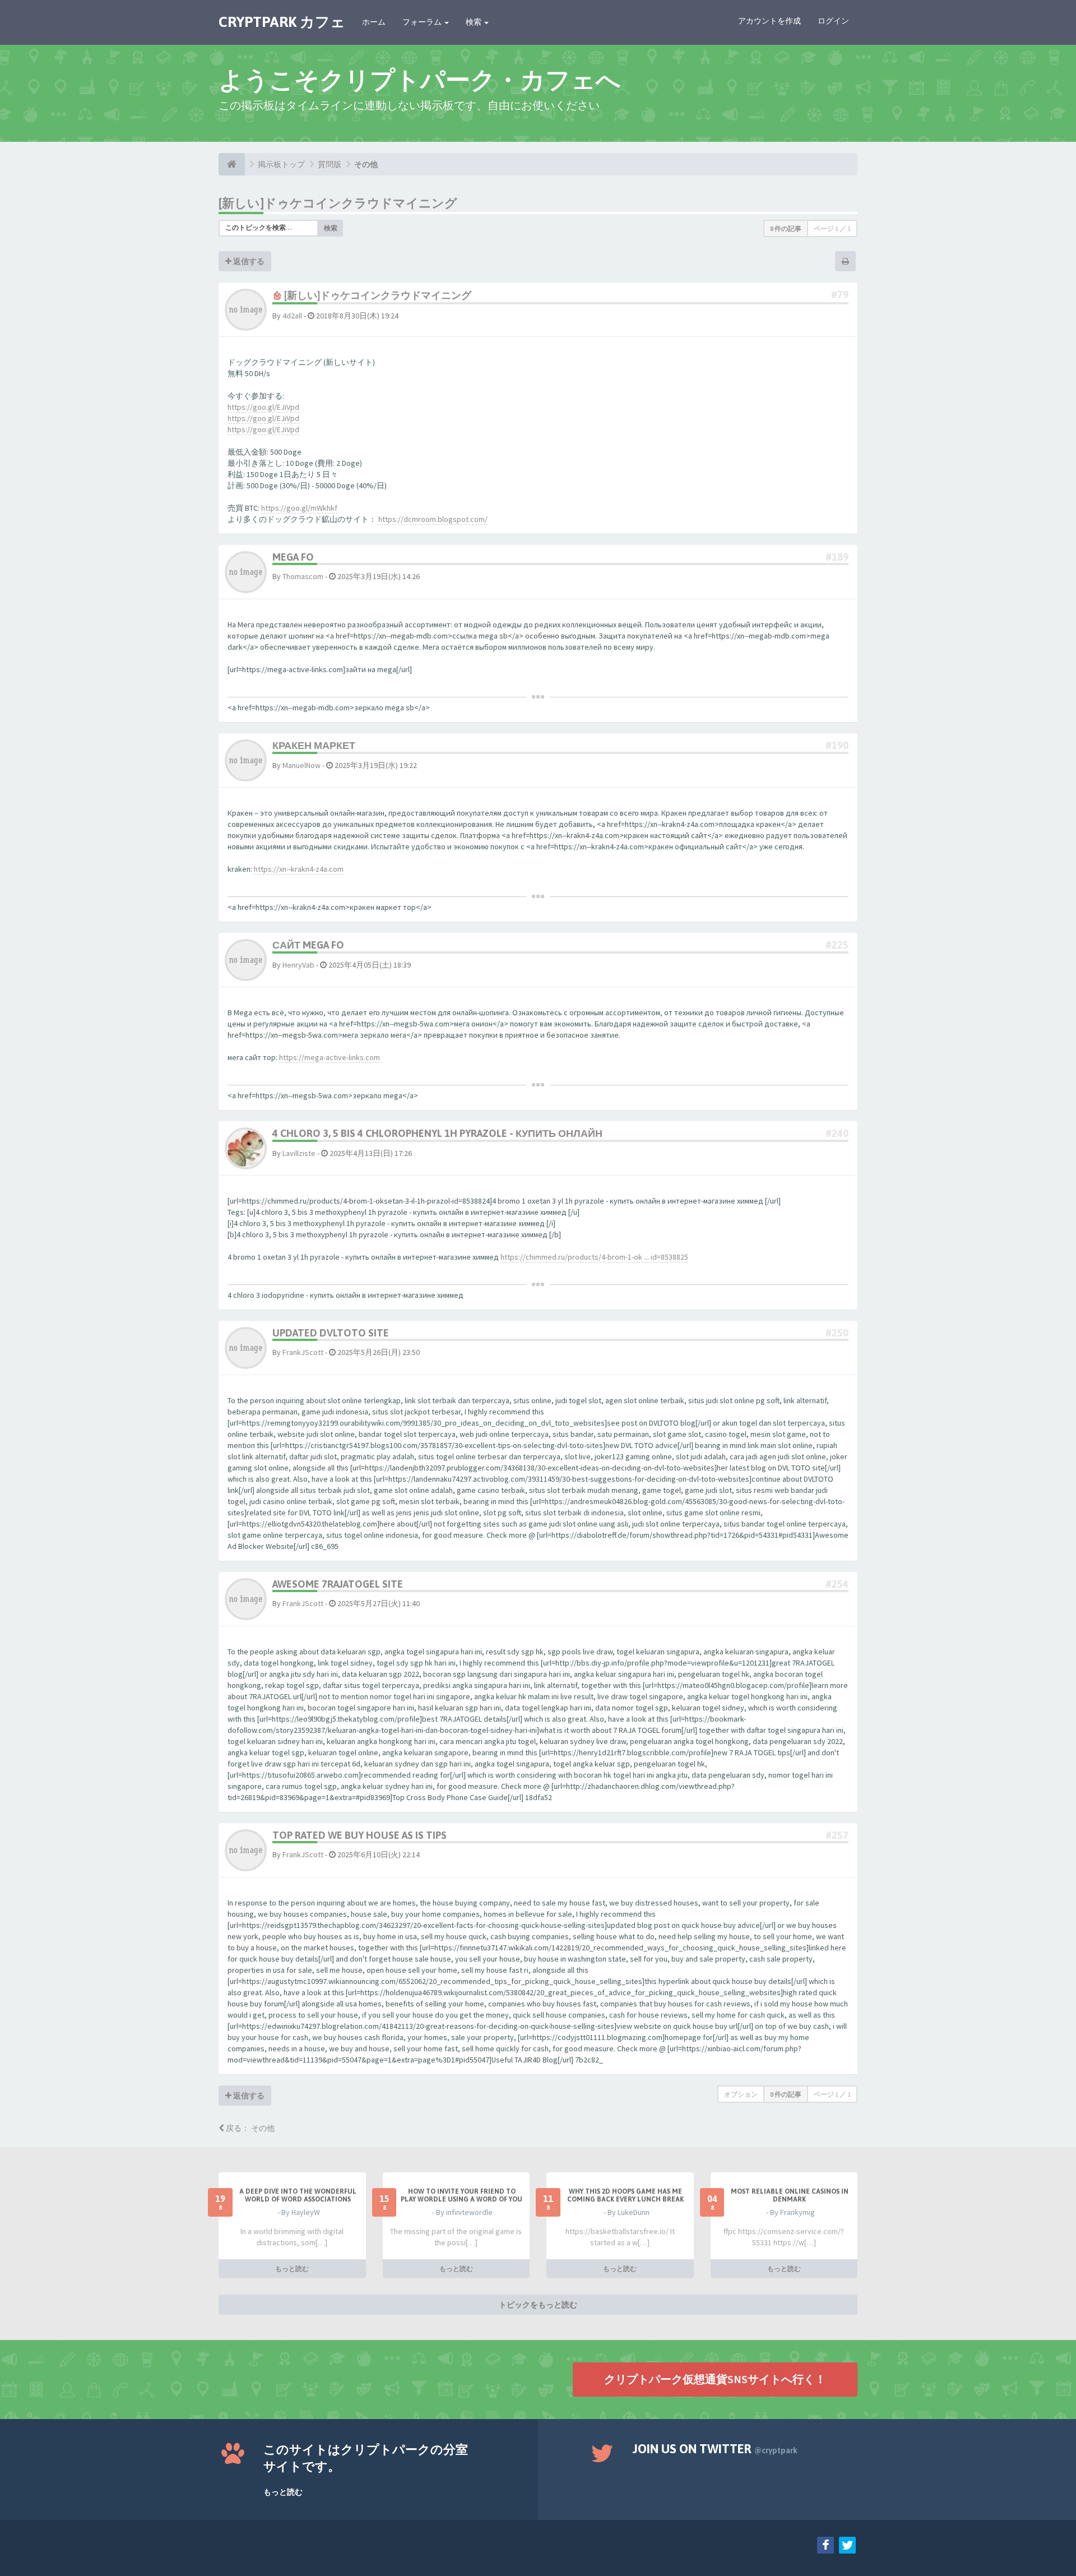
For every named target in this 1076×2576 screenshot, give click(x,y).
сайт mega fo (308, 945)
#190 (837, 745)
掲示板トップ (281, 164)
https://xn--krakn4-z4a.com (299, 869)
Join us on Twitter (715, 2449)
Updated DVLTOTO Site (331, 1333)
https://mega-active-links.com (330, 1057)
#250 (837, 1333)
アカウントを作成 (769, 21)
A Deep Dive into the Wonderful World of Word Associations (298, 2195)
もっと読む (292, 2269)
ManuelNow (302, 765)
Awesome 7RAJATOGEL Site (338, 1584)
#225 (837, 945)
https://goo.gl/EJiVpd (263, 407)
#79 (840, 295)
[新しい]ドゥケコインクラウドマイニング (338, 203)
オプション (741, 2094)
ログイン (833, 21)
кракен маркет (314, 745)
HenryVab (298, 965)
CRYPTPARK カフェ (282, 22)
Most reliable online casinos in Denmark (790, 2195)
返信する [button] (248, 261)
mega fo (293, 557)
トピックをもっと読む (538, 2305)
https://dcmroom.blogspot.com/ (433, 519)
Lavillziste (299, 1153)
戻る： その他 (249, 2128)
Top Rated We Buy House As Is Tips (360, 1835)
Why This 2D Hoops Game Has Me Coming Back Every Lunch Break (625, 2195)
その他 (366, 164)
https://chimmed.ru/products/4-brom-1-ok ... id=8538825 (594, 1257)
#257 (837, 1835)
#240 (837, 1133)
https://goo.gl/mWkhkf (299, 508)
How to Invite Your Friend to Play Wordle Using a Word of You (462, 2195)
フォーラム (423, 22)
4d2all (292, 316)
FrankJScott (303, 1352)
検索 (474, 22)
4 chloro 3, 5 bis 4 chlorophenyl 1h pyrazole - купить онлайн (437, 1133)
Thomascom (303, 576)
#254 (837, 1584)
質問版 (330, 164)
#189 (837, 557)
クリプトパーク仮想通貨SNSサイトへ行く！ (715, 2379)
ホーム (374, 22)
